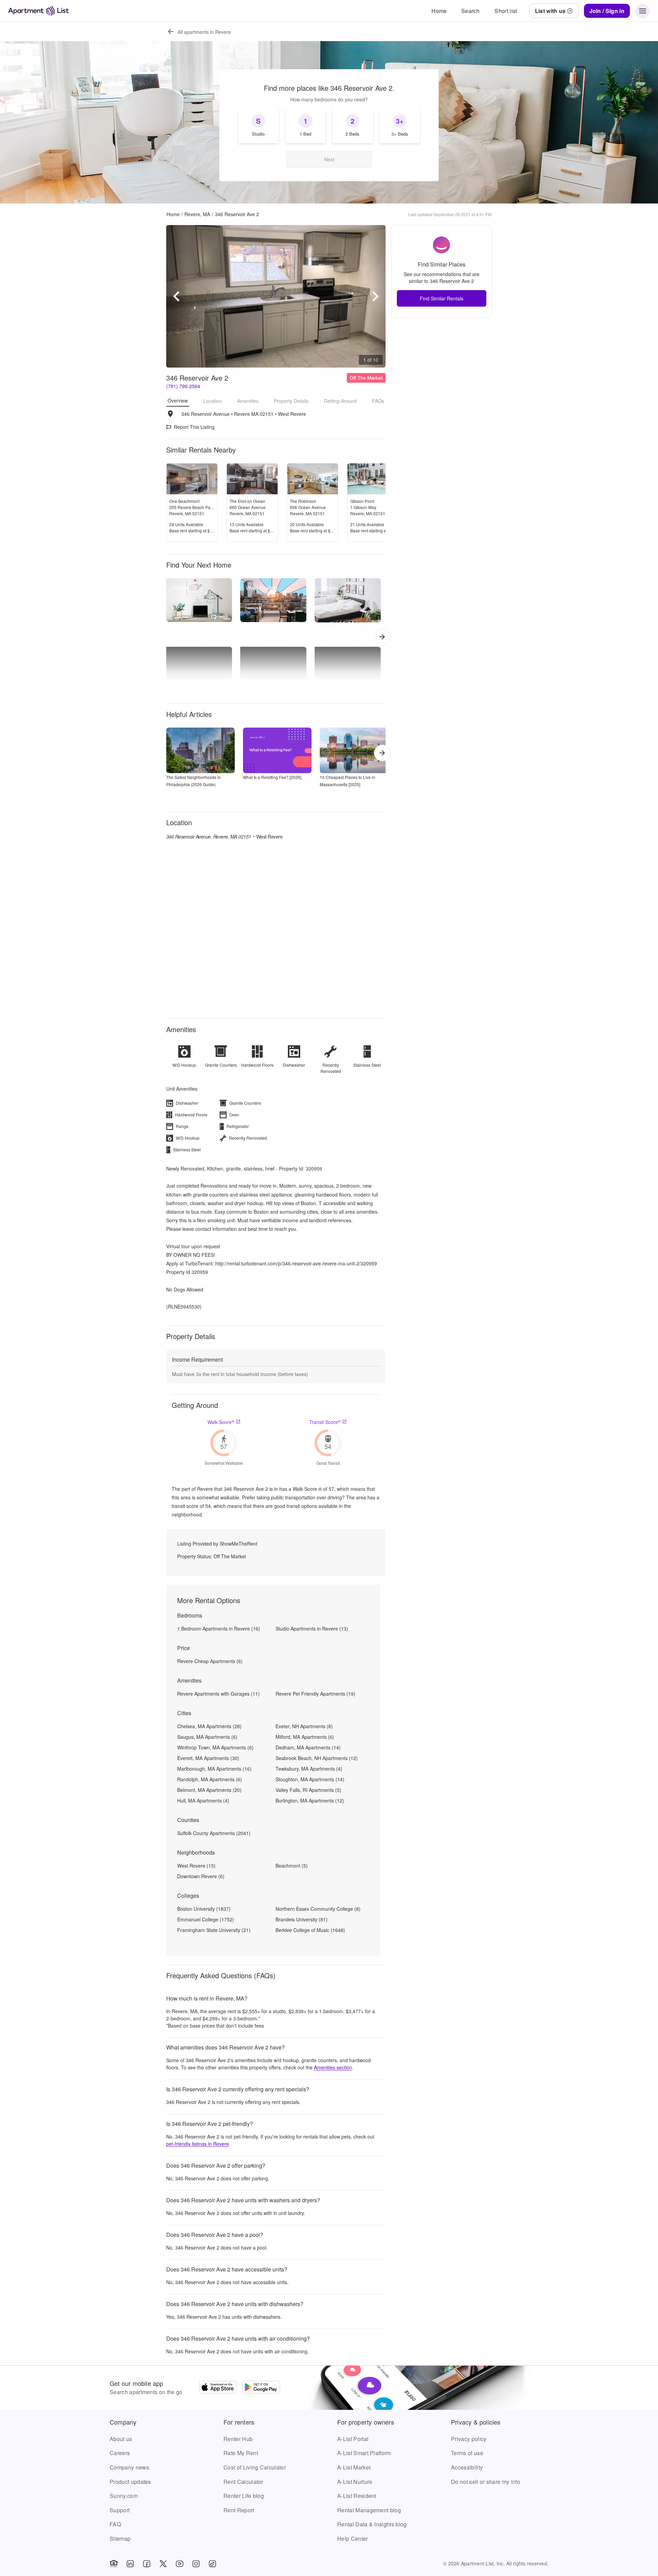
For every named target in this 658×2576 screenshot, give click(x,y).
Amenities (248, 401)
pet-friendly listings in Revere (198, 2144)
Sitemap (120, 2538)
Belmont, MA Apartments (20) (209, 1790)
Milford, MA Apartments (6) (305, 1737)
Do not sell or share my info (486, 2482)
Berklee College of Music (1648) (310, 1930)
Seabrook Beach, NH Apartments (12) (317, 1758)
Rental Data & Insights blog (372, 2524)
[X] (163, 2564)
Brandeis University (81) (302, 1919)
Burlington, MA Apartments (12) (310, 1800)
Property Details (291, 401)
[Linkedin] (130, 2564)
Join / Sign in (607, 11)
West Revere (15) (196, 1866)
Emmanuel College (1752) (206, 1919)
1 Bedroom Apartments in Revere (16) (219, 1628)
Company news (129, 2467)
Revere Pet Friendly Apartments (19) (315, 1694)
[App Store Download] (218, 2388)
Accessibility (467, 2467)
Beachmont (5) (292, 1866)
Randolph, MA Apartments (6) (210, 1779)
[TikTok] (212, 2564)
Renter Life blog (244, 2496)
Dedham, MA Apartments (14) (308, 1747)
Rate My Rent (241, 2453)
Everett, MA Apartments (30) (208, 1758)
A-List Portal (353, 2439)
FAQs (378, 401)
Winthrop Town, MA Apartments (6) (215, 1747)
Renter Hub (238, 2439)
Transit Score (325, 1422)
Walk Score (221, 1422)
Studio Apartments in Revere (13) (312, 1628)
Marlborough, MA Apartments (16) (214, 1769)
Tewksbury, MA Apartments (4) (309, 1769)
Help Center (353, 2538)
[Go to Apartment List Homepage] (39, 11)
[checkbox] (258, 126)
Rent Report (239, 2510)
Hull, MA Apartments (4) (203, 1800)
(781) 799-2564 (183, 386)
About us (121, 2439)
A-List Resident (357, 2496)
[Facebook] (147, 2564)
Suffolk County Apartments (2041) (214, 1833)
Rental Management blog (369, 2510)
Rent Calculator (243, 2482)
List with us (550, 11)
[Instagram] (196, 2564)
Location (212, 401)
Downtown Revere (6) (201, 1876)
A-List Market (354, 2467)
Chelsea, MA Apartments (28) (209, 1726)
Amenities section (333, 2067)
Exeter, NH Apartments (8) (304, 1726)
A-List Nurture (355, 2482)
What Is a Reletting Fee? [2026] (272, 777)
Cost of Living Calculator (255, 2467)
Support (120, 2510)
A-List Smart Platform (364, 2453)
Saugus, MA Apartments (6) (207, 1737)
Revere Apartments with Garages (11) (218, 1694)
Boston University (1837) (204, 1909)
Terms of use (467, 2453)
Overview (178, 400)
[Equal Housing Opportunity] (114, 2564)
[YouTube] (180, 2564)
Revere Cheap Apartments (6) (210, 1661)
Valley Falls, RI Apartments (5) (308, 1790)
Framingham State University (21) (214, 1930)
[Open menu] (643, 11)
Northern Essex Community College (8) (318, 1909)
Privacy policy (469, 2439)
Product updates (130, 2482)
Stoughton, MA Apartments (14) (310, 1779)
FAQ (115, 2524)
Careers (120, 2453)
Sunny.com (124, 2496)
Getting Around (340, 401)
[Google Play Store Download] (261, 2388)
